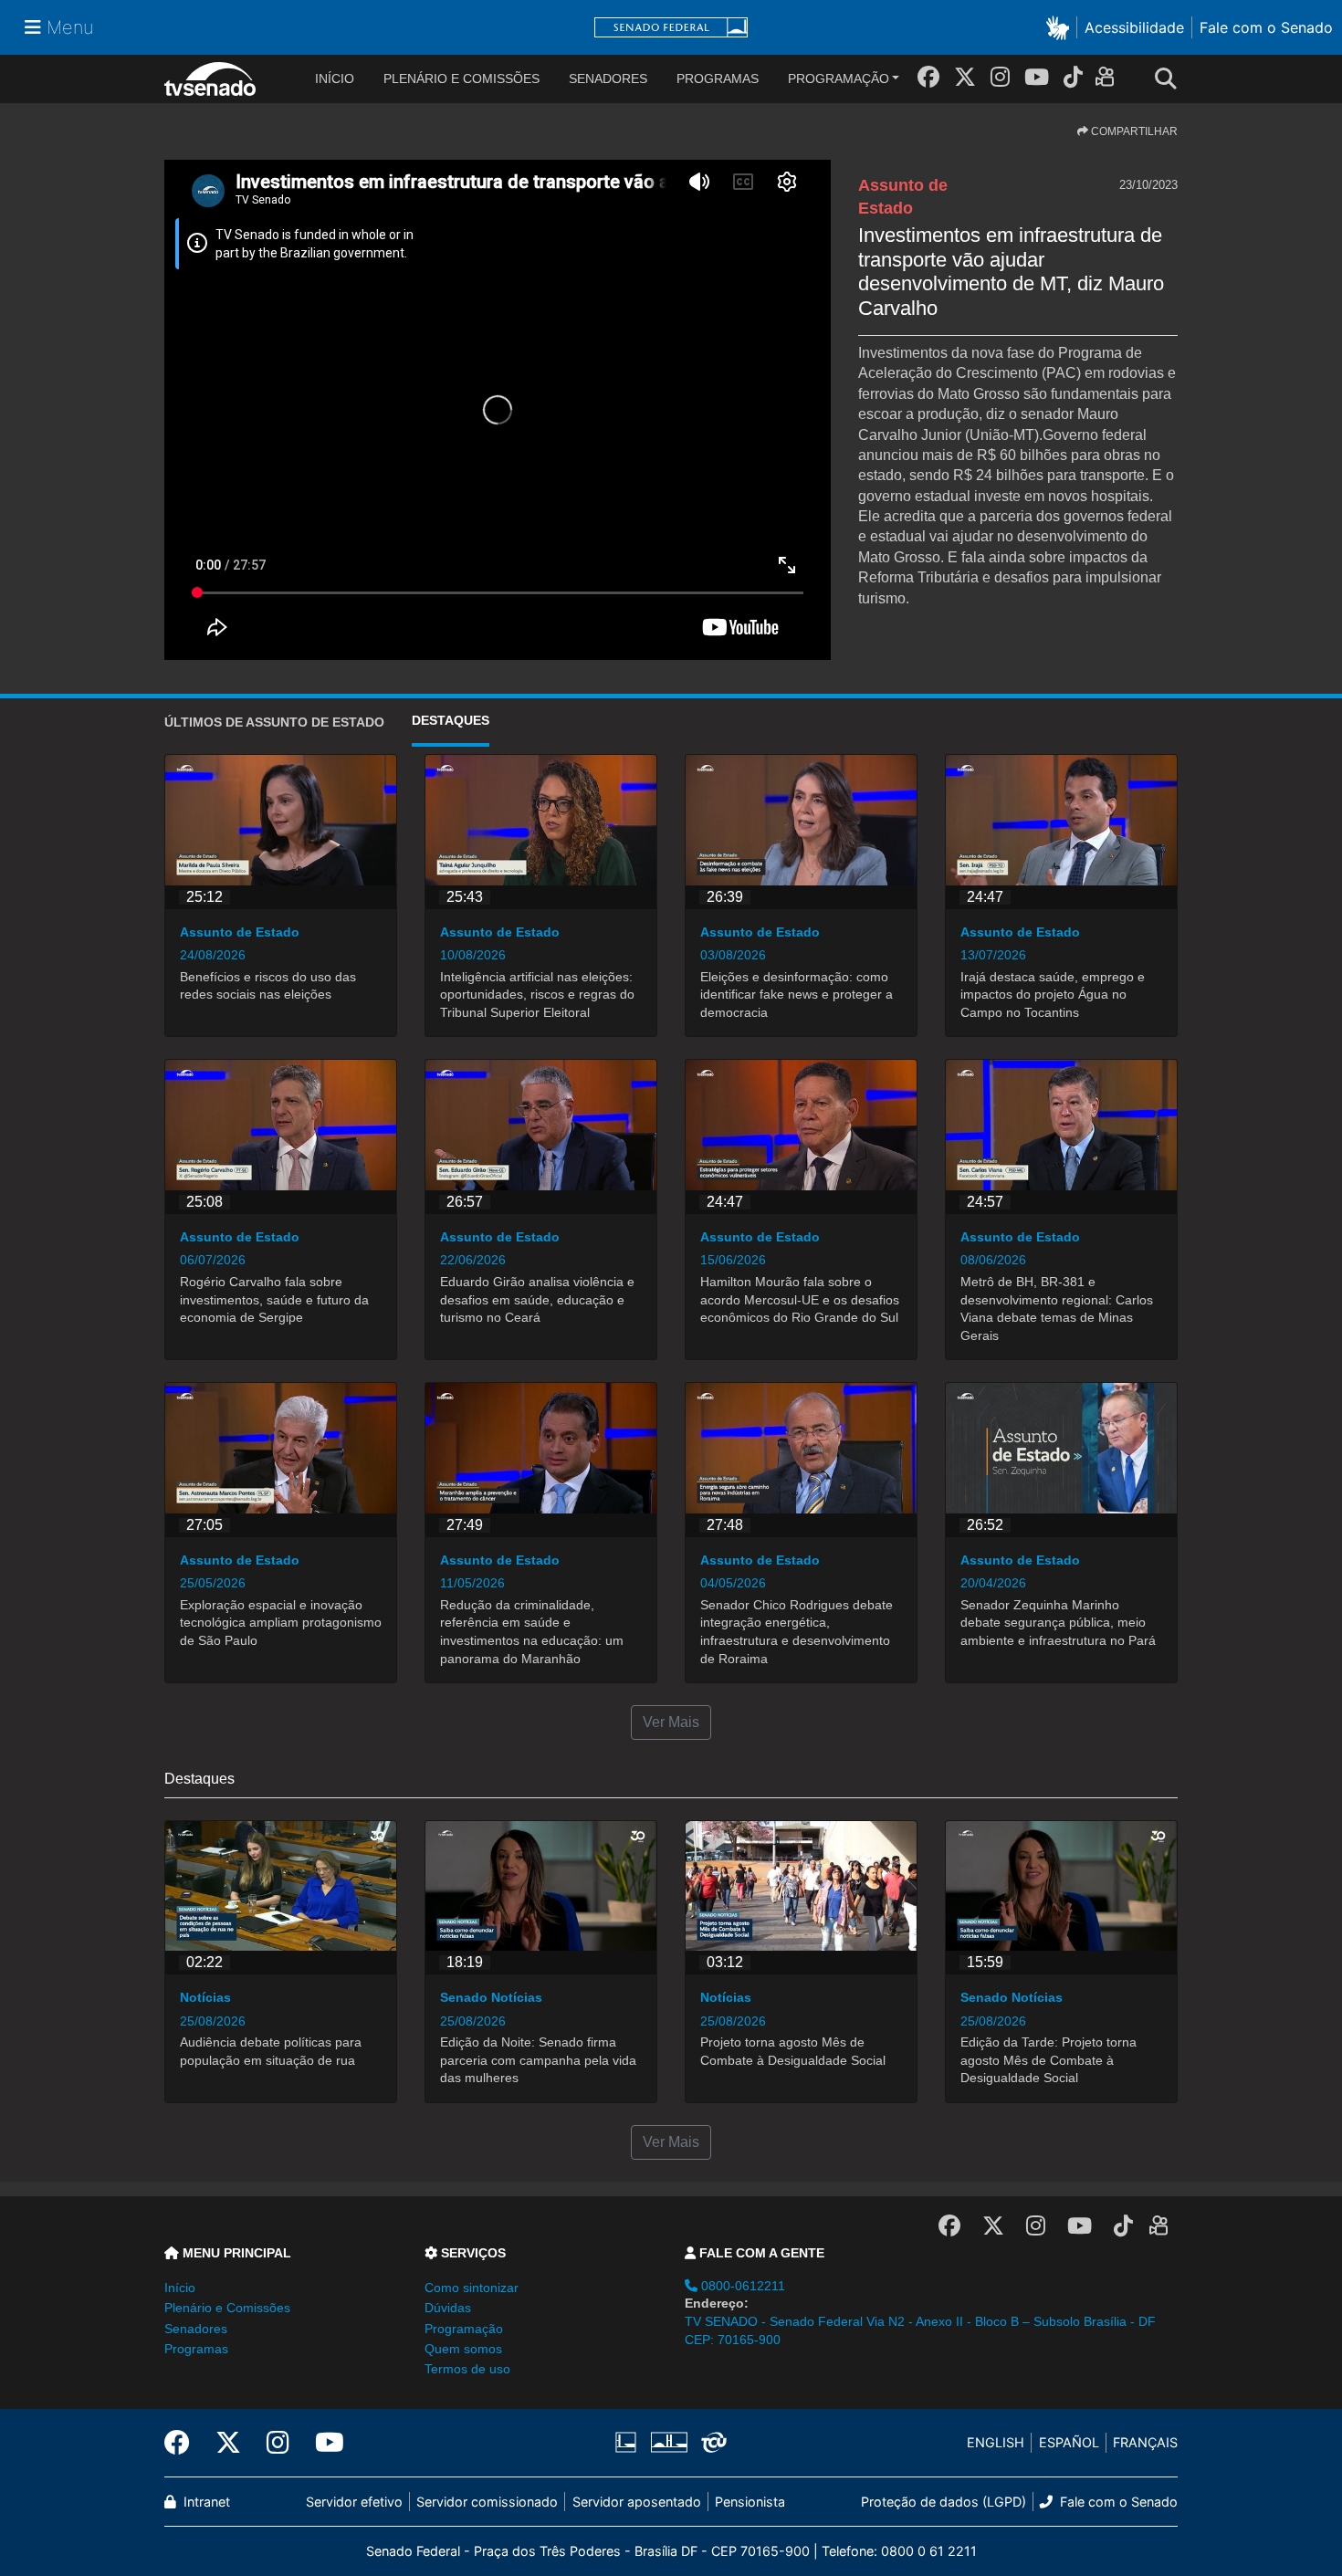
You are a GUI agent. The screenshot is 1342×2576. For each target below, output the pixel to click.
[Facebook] (928, 77)
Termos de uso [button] (467, 2369)
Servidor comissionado (487, 2502)
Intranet (205, 2502)
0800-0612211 (741, 2286)
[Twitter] (965, 77)
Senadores (608, 79)
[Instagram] (1000, 77)
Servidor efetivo (354, 2502)
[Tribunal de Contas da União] (711, 2443)
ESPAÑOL (1069, 2442)
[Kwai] (1109, 80)
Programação (839, 79)
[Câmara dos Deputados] (629, 2443)
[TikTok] (1073, 77)
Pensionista (750, 2502)
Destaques (451, 720)
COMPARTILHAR (1133, 131)
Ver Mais (671, 1722)
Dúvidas (448, 2308)
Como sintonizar (472, 2288)
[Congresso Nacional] (668, 2443)
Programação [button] (464, 2329)
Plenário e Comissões (461, 79)
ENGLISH (996, 2442)
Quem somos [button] (463, 2349)
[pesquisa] (1171, 79)
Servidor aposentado (637, 2502)
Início (180, 2288)
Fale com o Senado (1266, 27)
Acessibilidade (1134, 27)
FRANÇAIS (1145, 2442)
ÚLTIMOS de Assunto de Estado (274, 722)
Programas (718, 79)
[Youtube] (1037, 77)
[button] (1061, 27)
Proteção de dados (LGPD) (944, 2502)
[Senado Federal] (671, 28)
